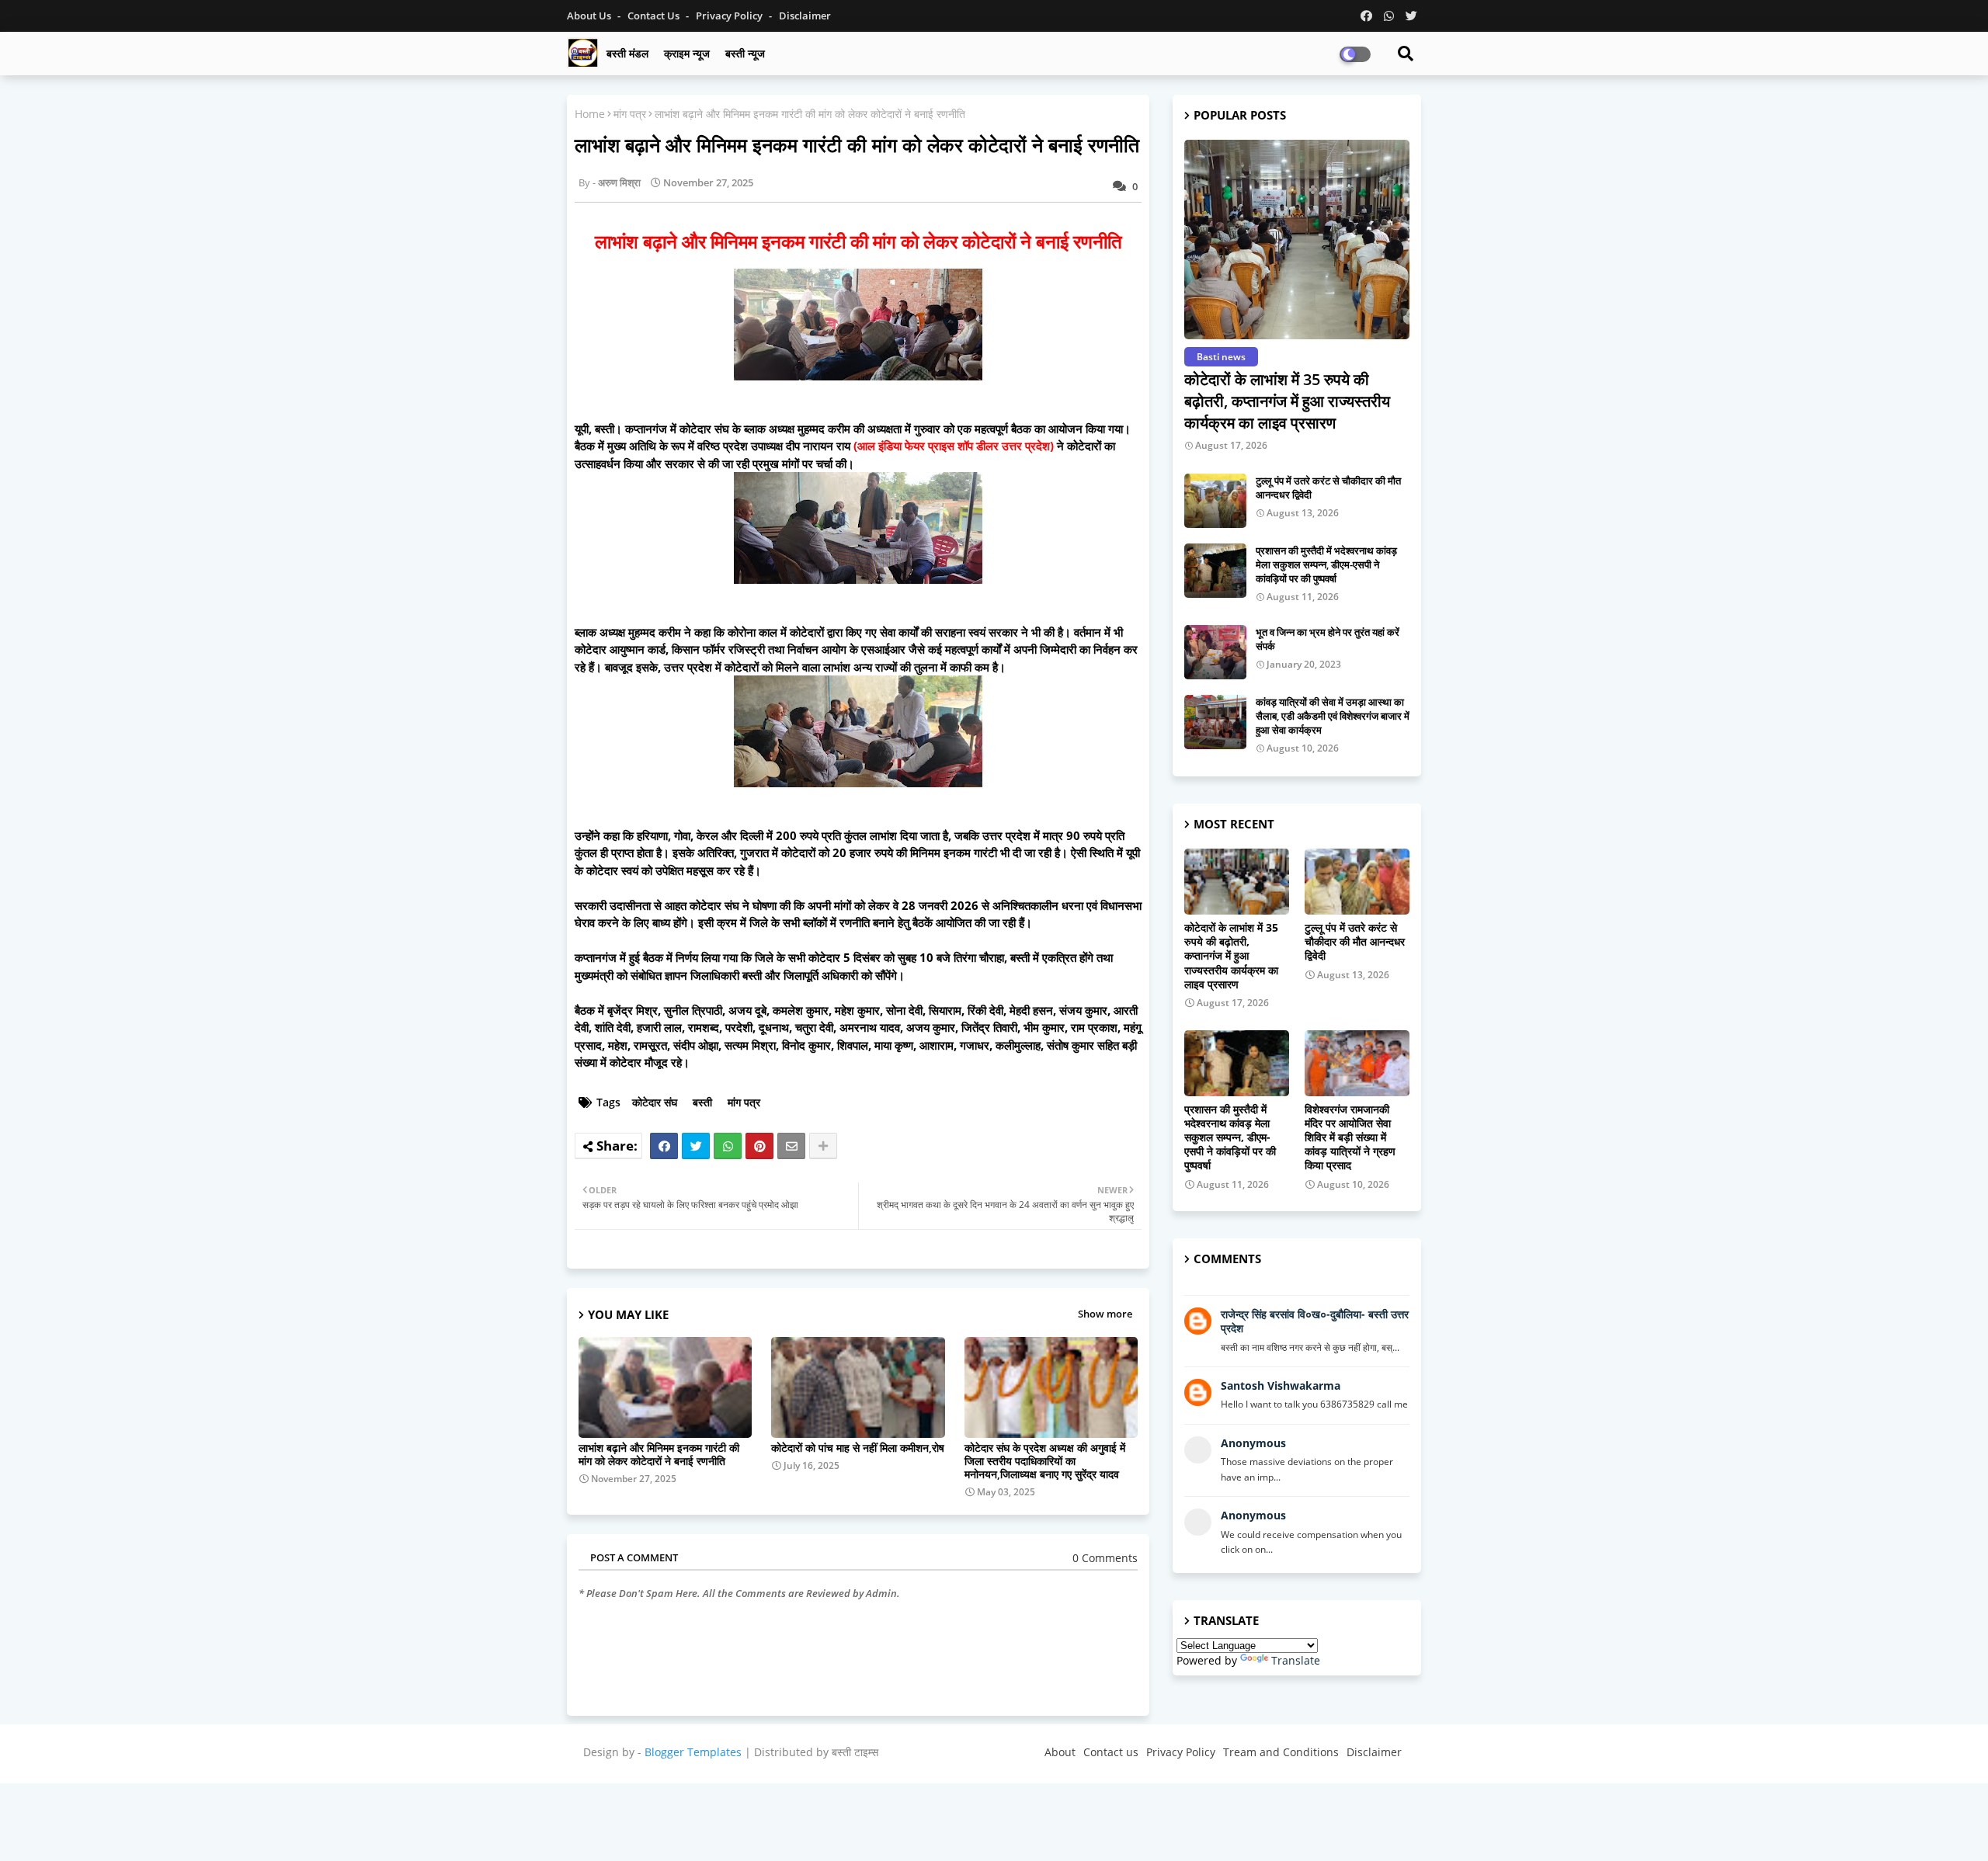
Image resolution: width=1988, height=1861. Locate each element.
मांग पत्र (630, 114)
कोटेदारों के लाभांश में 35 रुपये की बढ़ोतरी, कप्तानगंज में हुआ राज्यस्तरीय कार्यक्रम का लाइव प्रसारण (1287, 401)
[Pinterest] (759, 1146)
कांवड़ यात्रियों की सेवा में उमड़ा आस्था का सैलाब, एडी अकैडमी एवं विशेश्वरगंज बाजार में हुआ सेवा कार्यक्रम (1333, 716)
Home (590, 114)
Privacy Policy (730, 16)
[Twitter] (696, 1146)
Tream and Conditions (1281, 1752)
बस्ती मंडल (627, 53)
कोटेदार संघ (655, 1102)
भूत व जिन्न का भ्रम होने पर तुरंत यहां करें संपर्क (1328, 639)
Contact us (655, 16)
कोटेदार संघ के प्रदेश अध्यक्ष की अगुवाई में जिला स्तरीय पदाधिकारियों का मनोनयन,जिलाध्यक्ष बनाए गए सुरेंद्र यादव (1045, 1461)
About (1060, 1752)
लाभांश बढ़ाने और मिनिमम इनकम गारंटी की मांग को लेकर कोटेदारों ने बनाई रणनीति (659, 1454)
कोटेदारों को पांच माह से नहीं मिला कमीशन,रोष (858, 1448)
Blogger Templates (693, 1752)
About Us (590, 16)
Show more (1105, 1314)
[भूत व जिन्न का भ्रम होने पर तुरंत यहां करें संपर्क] (1215, 652)
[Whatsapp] (728, 1146)
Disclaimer (805, 16)
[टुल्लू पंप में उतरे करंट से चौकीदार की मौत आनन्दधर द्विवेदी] (1215, 501)
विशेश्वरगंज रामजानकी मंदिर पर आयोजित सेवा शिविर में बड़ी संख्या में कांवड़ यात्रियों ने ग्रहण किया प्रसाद (1350, 1138)
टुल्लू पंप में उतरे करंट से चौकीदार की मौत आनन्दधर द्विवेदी (1328, 488)
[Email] (791, 1146)
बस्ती (702, 1102)
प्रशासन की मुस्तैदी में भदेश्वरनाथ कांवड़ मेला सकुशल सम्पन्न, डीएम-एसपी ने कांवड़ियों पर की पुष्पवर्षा (1326, 564)
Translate (1296, 1660)
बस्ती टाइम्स (855, 1752)
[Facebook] (664, 1146)
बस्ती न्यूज (745, 53)
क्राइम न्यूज (687, 53)
